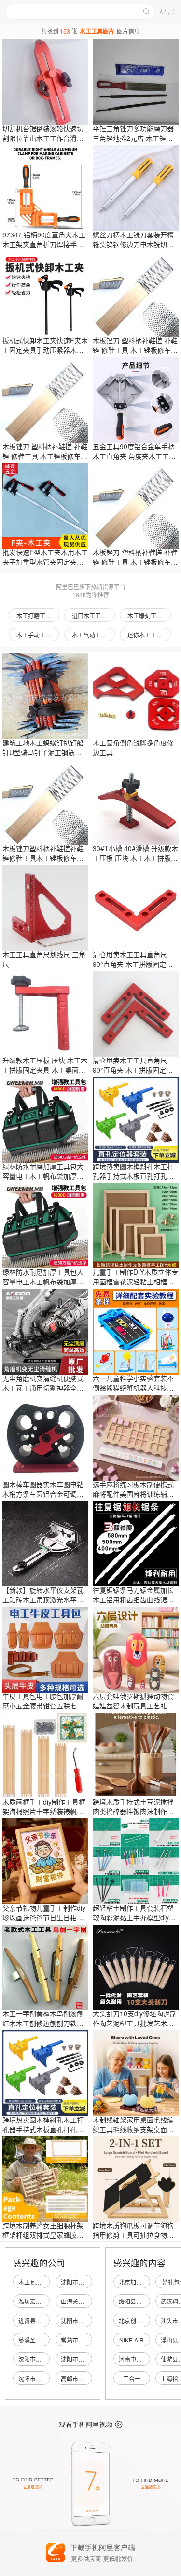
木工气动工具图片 (93, 635)
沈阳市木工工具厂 (84, 2321)
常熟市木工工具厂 (84, 2340)
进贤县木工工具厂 (42, 2321)
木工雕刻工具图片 (149, 615)
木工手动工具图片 (38, 635)
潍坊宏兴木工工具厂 (44, 2301)
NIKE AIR (132, 2340)
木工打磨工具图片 (38, 615)
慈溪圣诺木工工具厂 (44, 2340)
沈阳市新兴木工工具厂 (47, 2378)
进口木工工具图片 (93, 615)
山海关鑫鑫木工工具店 (90, 2301)
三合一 (132, 2378)
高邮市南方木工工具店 (90, 2378)
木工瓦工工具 (36, 2282)
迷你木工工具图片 (149, 635)
